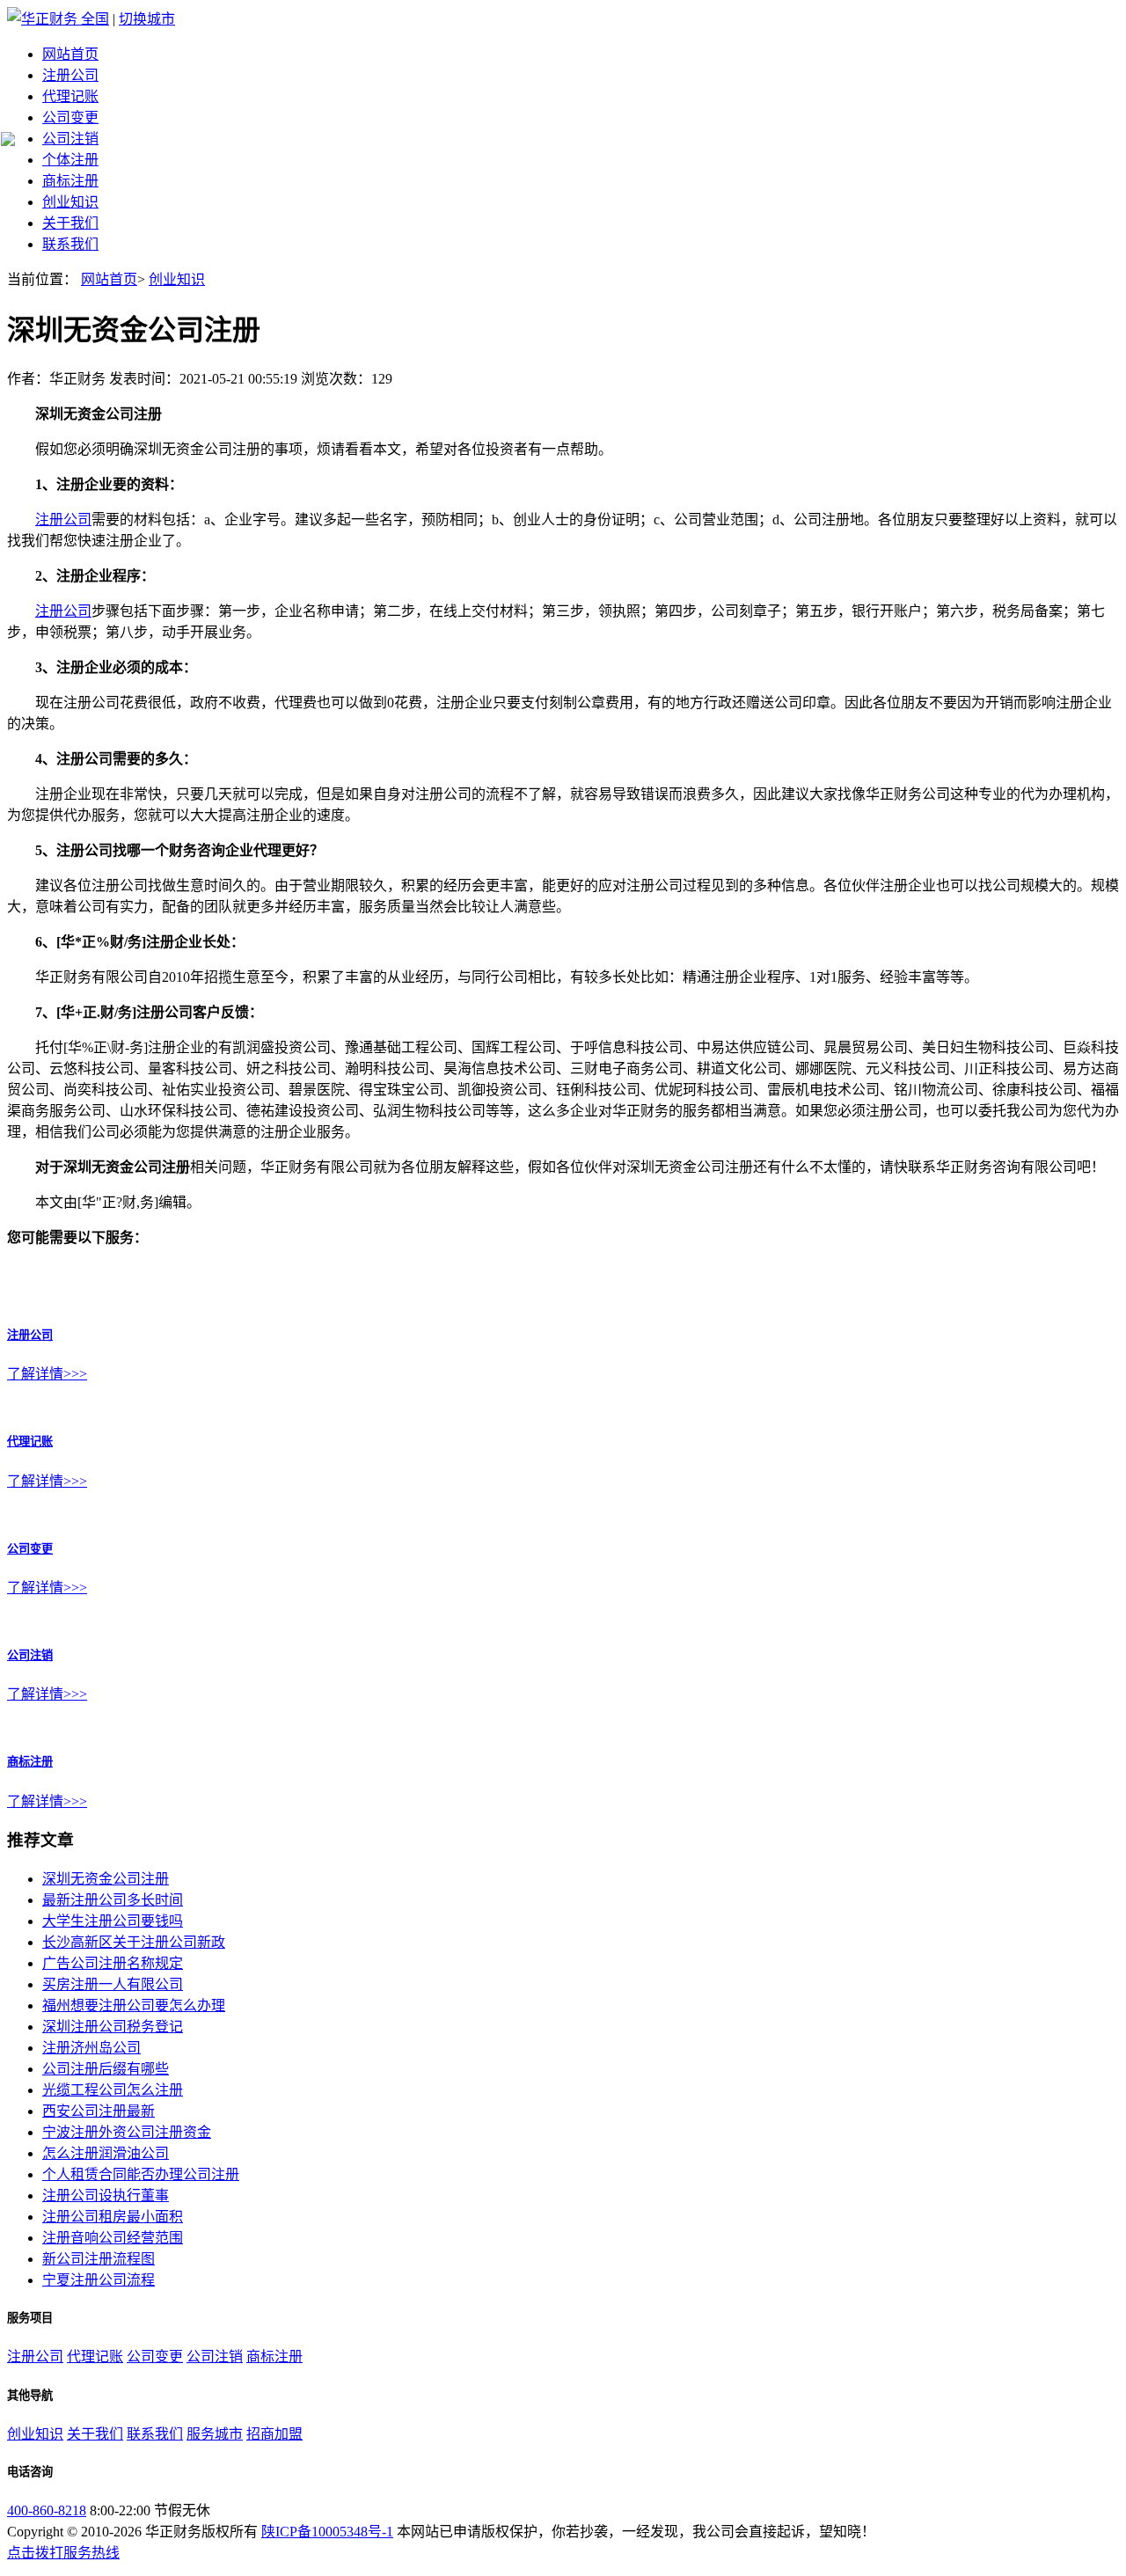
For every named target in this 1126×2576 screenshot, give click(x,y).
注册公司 (70, 75)
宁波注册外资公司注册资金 (127, 2132)
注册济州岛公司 (91, 2048)
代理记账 (70, 96)
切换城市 (147, 19)
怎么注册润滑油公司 (106, 2153)
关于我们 (70, 223)
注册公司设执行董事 (106, 2195)
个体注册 (70, 160)
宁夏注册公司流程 (99, 2280)
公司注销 (70, 139)
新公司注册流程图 (99, 2259)
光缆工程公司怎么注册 (113, 2090)
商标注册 (70, 181)
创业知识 (70, 202)
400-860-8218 (47, 2510)
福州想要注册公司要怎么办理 (134, 2005)
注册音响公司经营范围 (113, 2238)
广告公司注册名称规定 (113, 1963)
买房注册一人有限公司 (113, 1984)
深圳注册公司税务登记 (113, 2027)
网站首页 (70, 54)
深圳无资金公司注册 (106, 1879)
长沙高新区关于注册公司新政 (134, 1942)
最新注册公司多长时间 (113, 1900)
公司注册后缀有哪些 (106, 2069)
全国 (95, 19)
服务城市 (215, 2434)
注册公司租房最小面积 (113, 2217)
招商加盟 (274, 2434)
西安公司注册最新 (99, 2111)
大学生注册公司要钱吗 (113, 1921)
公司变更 (70, 117)
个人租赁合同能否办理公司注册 (141, 2174)
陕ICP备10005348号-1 (327, 2532)
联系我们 (70, 244)
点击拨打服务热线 (63, 2553)
